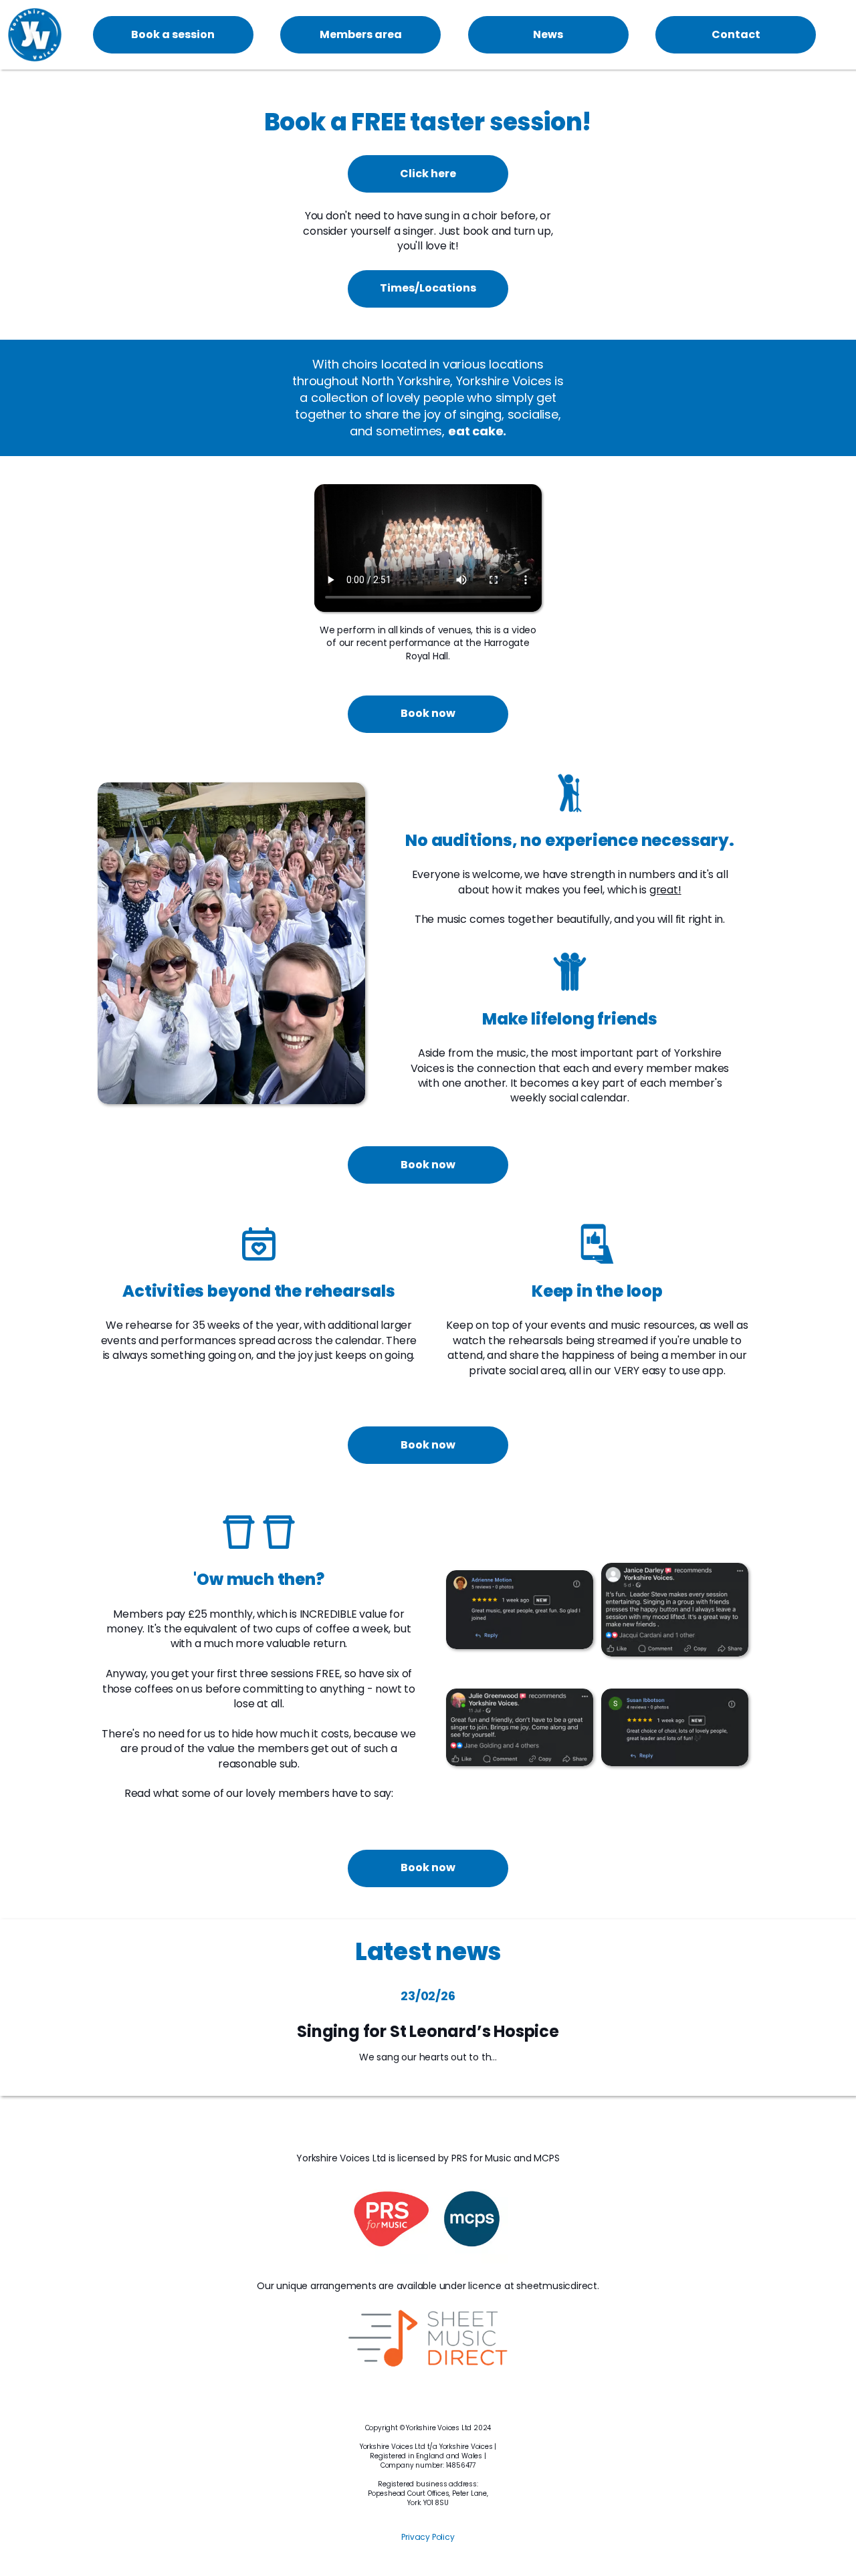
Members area (361, 34)
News (548, 34)
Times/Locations (428, 288)
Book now (428, 713)
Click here (428, 174)
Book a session (173, 34)
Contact (736, 34)
